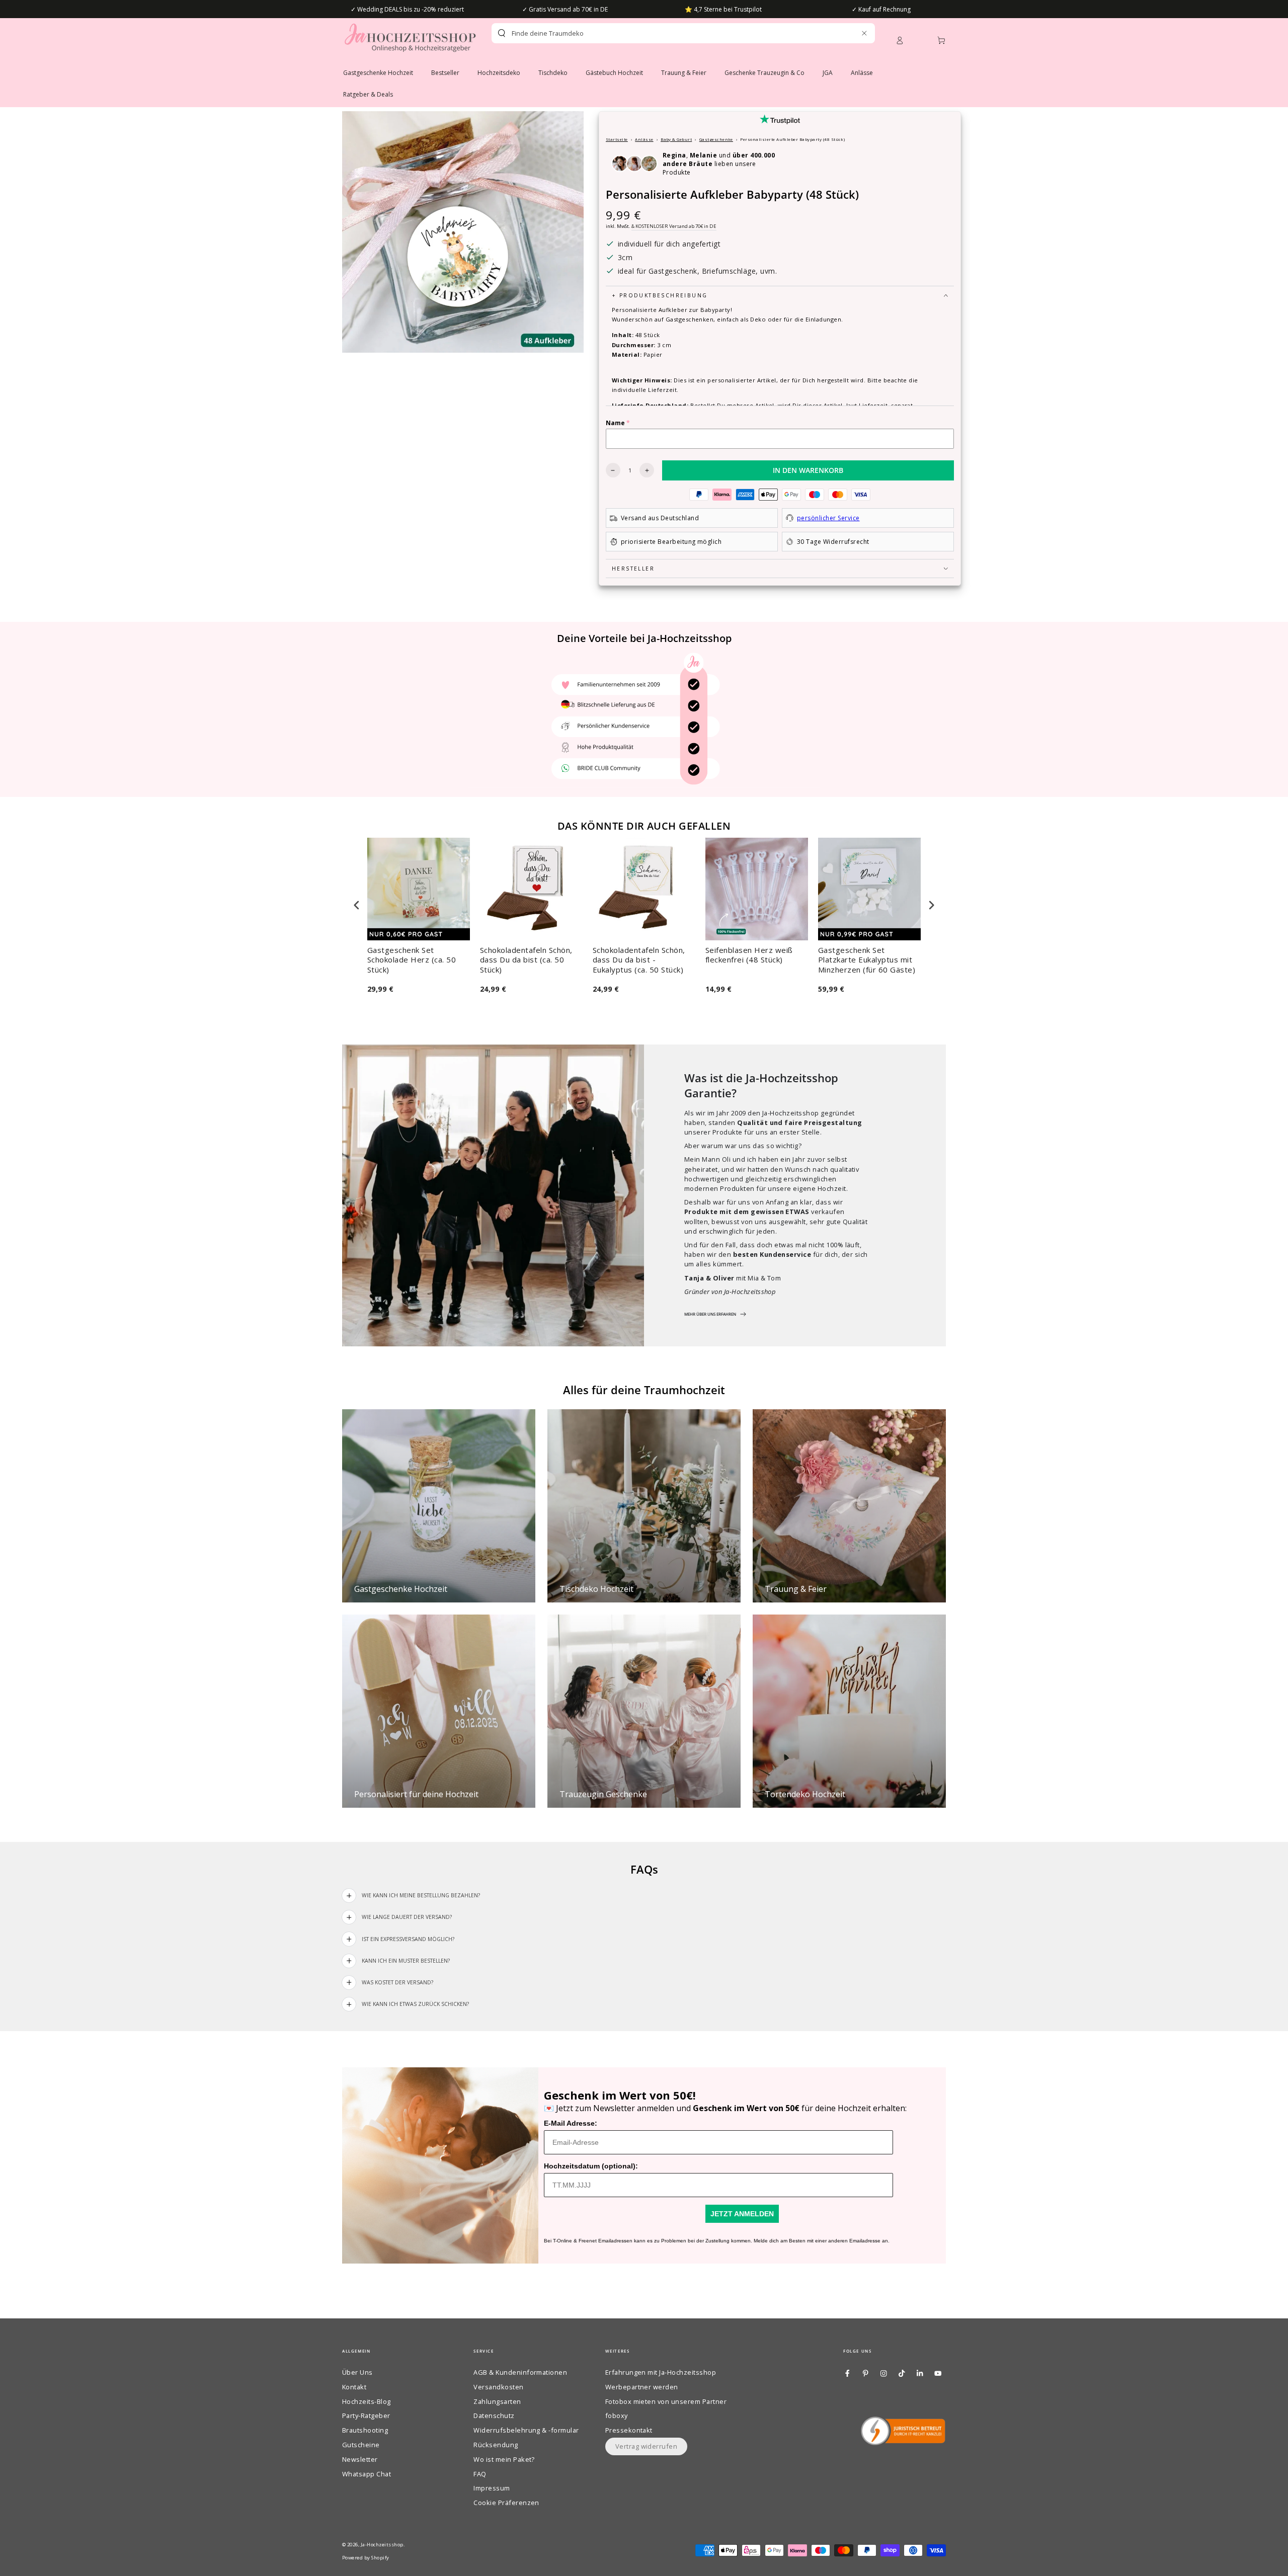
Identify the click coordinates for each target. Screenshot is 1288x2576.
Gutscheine (361, 2445)
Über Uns (357, 2372)
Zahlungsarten (497, 2401)
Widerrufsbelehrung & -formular (526, 2430)
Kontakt (354, 2387)
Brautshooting (365, 2430)
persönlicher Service (828, 518)
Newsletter (360, 2459)
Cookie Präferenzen (506, 2503)
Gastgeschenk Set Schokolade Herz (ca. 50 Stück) (412, 960)
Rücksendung (496, 2445)
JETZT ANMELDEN (742, 2214)
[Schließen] (864, 33)
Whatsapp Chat (367, 2474)
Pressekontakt (629, 2430)
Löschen (842, 33)
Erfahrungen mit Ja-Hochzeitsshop (661, 2372)
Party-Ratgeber (366, 2416)
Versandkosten (498, 2387)
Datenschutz (494, 2416)
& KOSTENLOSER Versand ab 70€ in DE (674, 226)
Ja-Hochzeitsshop (382, 2545)
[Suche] (502, 33)
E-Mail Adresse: (571, 2123)
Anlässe (644, 139)
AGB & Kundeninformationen (520, 2372)
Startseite (617, 139)
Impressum (492, 2488)
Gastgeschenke (716, 139)
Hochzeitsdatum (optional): (591, 2166)
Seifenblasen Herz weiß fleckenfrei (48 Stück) (749, 955)
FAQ (480, 2474)
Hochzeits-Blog (367, 2401)
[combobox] (666, 33)
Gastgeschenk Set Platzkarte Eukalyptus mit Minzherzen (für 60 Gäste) (867, 960)
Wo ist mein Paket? (504, 2459)
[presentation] (357, 905)
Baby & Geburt (676, 139)
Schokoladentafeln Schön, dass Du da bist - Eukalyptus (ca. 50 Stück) (639, 960)
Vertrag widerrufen (647, 2446)
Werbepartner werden (642, 2387)
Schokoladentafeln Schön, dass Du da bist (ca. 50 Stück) (526, 960)
